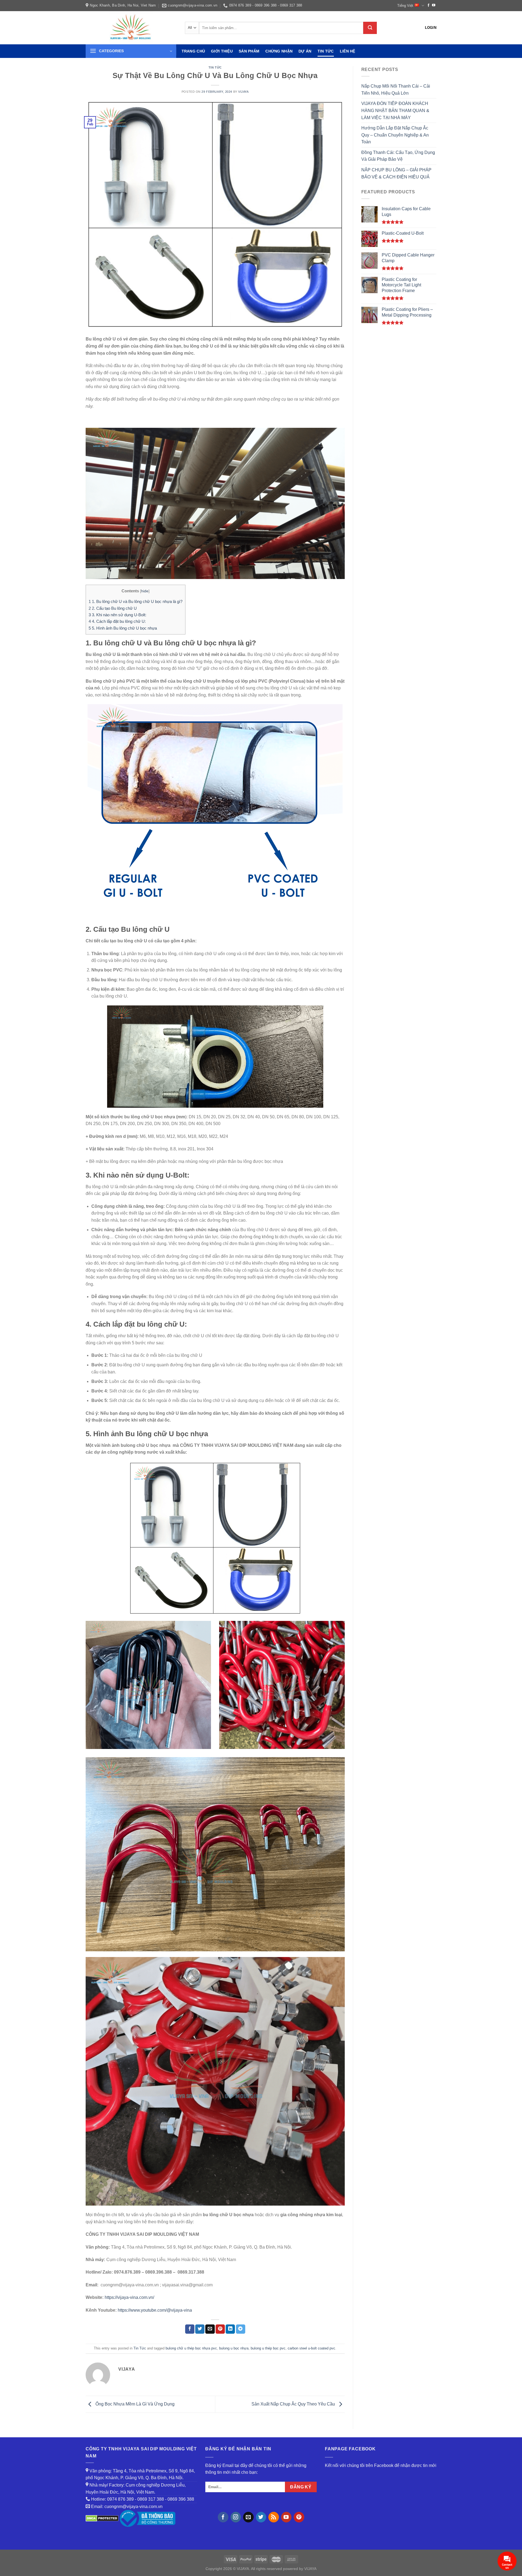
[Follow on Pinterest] (299, 2517)
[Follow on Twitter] (261, 2517)
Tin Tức (326, 51)
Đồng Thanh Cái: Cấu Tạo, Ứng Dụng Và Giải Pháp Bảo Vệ (398, 156)
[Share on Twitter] (200, 2329)
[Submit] (370, 28)
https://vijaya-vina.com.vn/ (129, 2297)
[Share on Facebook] (190, 2329)
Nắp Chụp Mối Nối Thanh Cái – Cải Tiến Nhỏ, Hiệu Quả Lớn (396, 90)
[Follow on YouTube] (434, 5)
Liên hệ (348, 51)
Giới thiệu (222, 51)
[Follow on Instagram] (236, 2517)
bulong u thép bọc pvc (268, 2348)
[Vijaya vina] (131, 28)
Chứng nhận (279, 51)
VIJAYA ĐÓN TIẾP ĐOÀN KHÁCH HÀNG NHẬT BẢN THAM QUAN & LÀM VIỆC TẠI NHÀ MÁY (395, 110)
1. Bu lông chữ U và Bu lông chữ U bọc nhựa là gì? (136, 601)
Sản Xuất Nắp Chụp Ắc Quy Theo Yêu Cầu (294, 2404)
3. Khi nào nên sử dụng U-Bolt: (117, 615)
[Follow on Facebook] (428, 5)
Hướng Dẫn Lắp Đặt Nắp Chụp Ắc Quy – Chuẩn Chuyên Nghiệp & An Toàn (395, 135)
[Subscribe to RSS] (274, 2517)
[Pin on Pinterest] (220, 2329)
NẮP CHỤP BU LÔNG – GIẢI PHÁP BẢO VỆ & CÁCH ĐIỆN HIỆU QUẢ (396, 173)
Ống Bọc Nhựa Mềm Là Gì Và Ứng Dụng (134, 2404)
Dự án (305, 51)
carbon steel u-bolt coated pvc (311, 2348)
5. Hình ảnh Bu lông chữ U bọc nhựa (123, 628)
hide (145, 591)
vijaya (243, 92)
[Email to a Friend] (210, 2329)
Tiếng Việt (405, 6)
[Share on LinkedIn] (230, 2329)
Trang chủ (193, 51)
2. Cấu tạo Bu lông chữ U (113, 608)
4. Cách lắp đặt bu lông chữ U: (117, 621)
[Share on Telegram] (241, 2329)
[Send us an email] (248, 2517)
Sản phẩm (249, 51)
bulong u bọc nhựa (234, 2348)
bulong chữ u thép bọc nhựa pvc (191, 2348)
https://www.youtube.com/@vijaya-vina (155, 2310)
